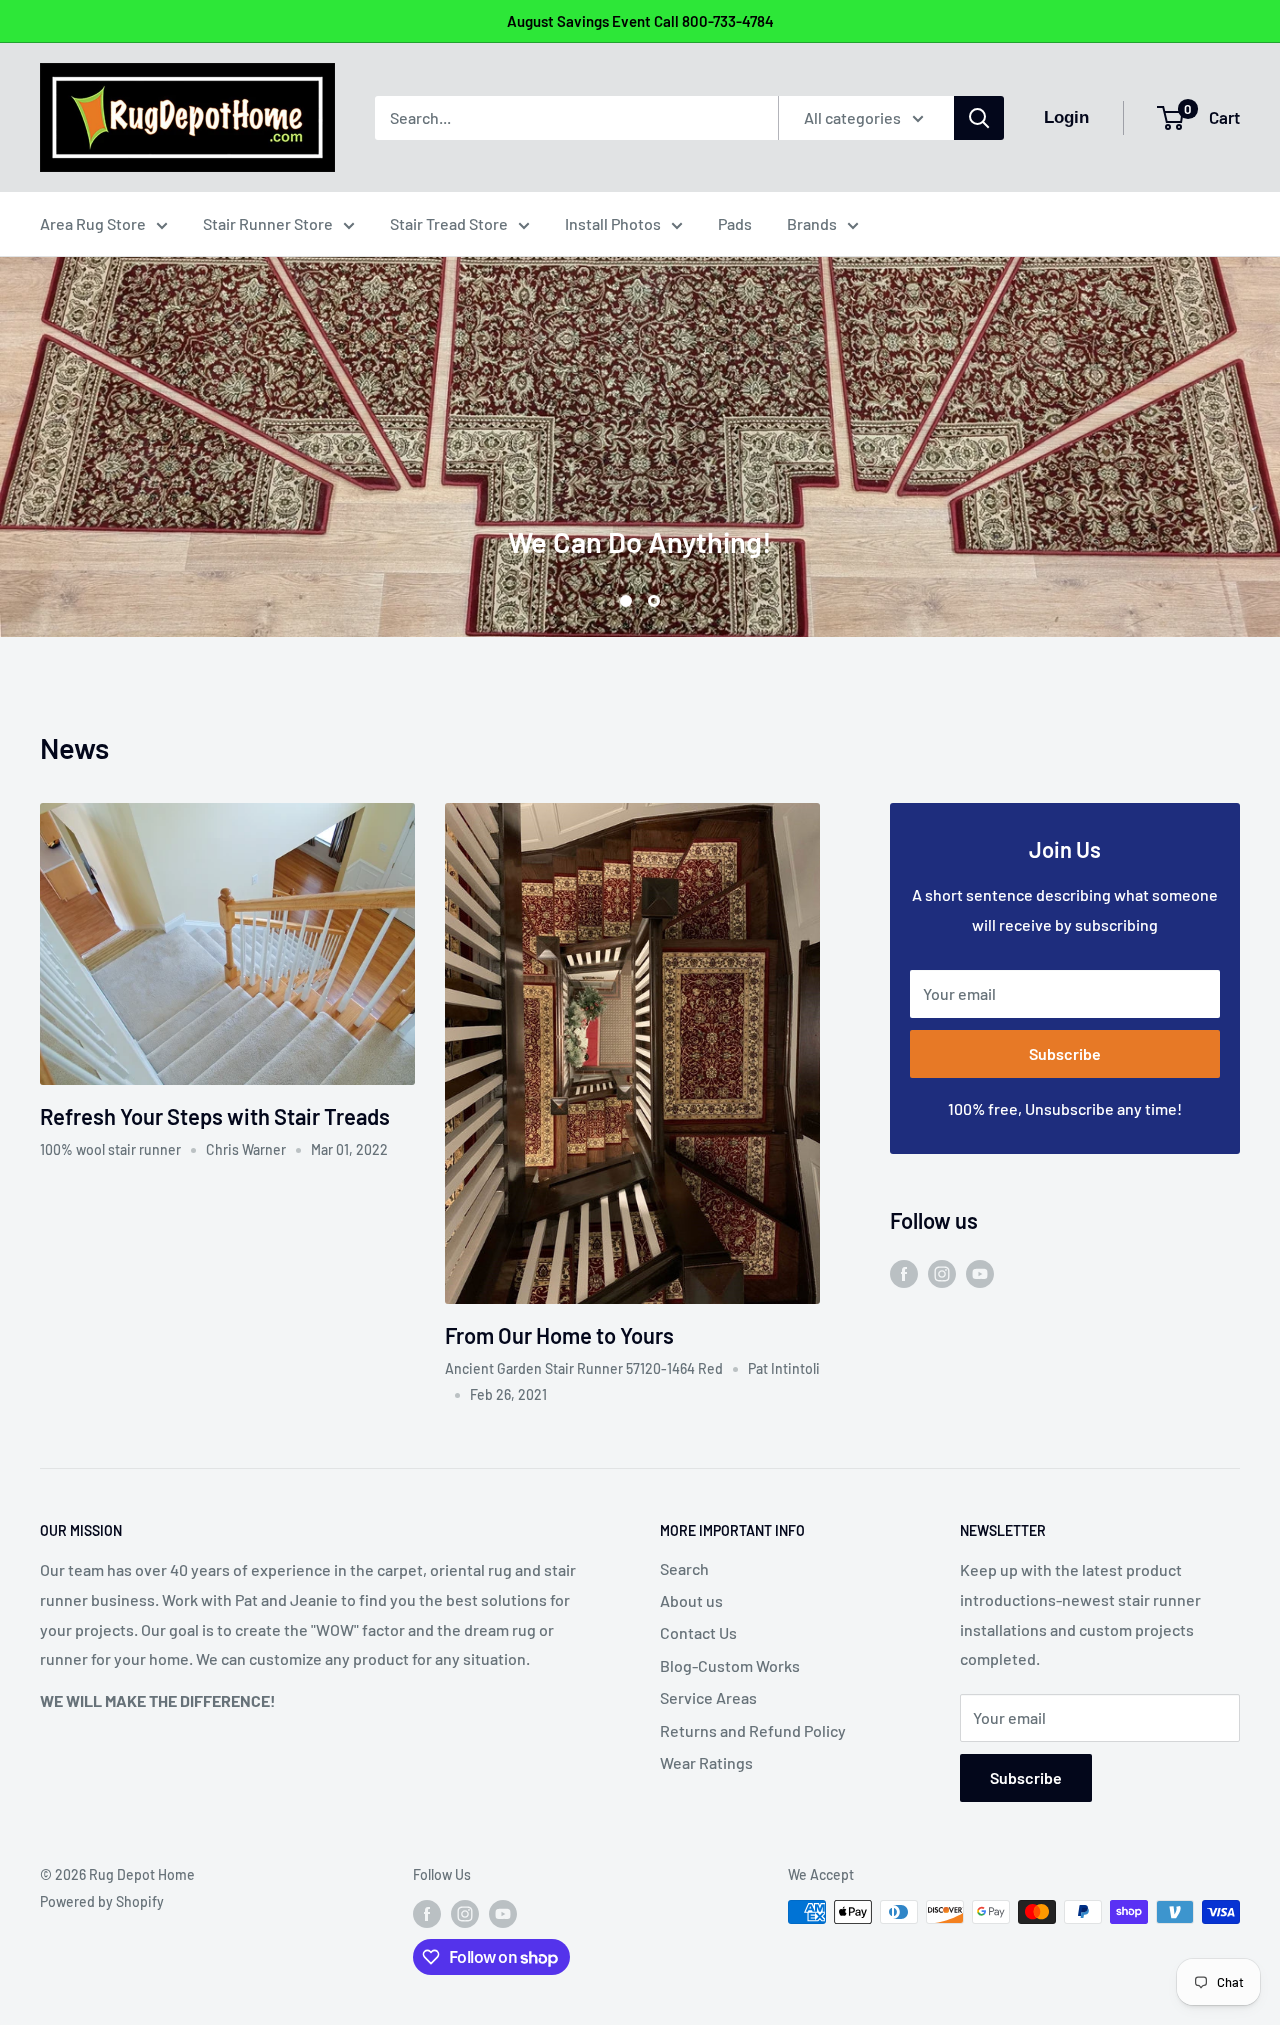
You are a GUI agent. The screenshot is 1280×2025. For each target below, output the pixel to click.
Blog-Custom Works (730, 1665)
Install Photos (613, 223)
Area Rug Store (93, 223)
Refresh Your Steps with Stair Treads (215, 1116)
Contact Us (698, 1632)
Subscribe (1065, 1053)
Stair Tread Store (449, 223)
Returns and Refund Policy (753, 1730)
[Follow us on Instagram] (942, 1272)
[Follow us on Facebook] (904, 1272)
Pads (735, 223)
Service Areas (708, 1697)
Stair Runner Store (268, 223)
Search (684, 1568)
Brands (812, 223)
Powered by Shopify (102, 1901)
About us (691, 1600)
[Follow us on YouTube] (980, 1272)
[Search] (979, 118)
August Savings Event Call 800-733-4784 (640, 21)
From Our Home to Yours (559, 1335)
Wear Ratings (706, 1762)
